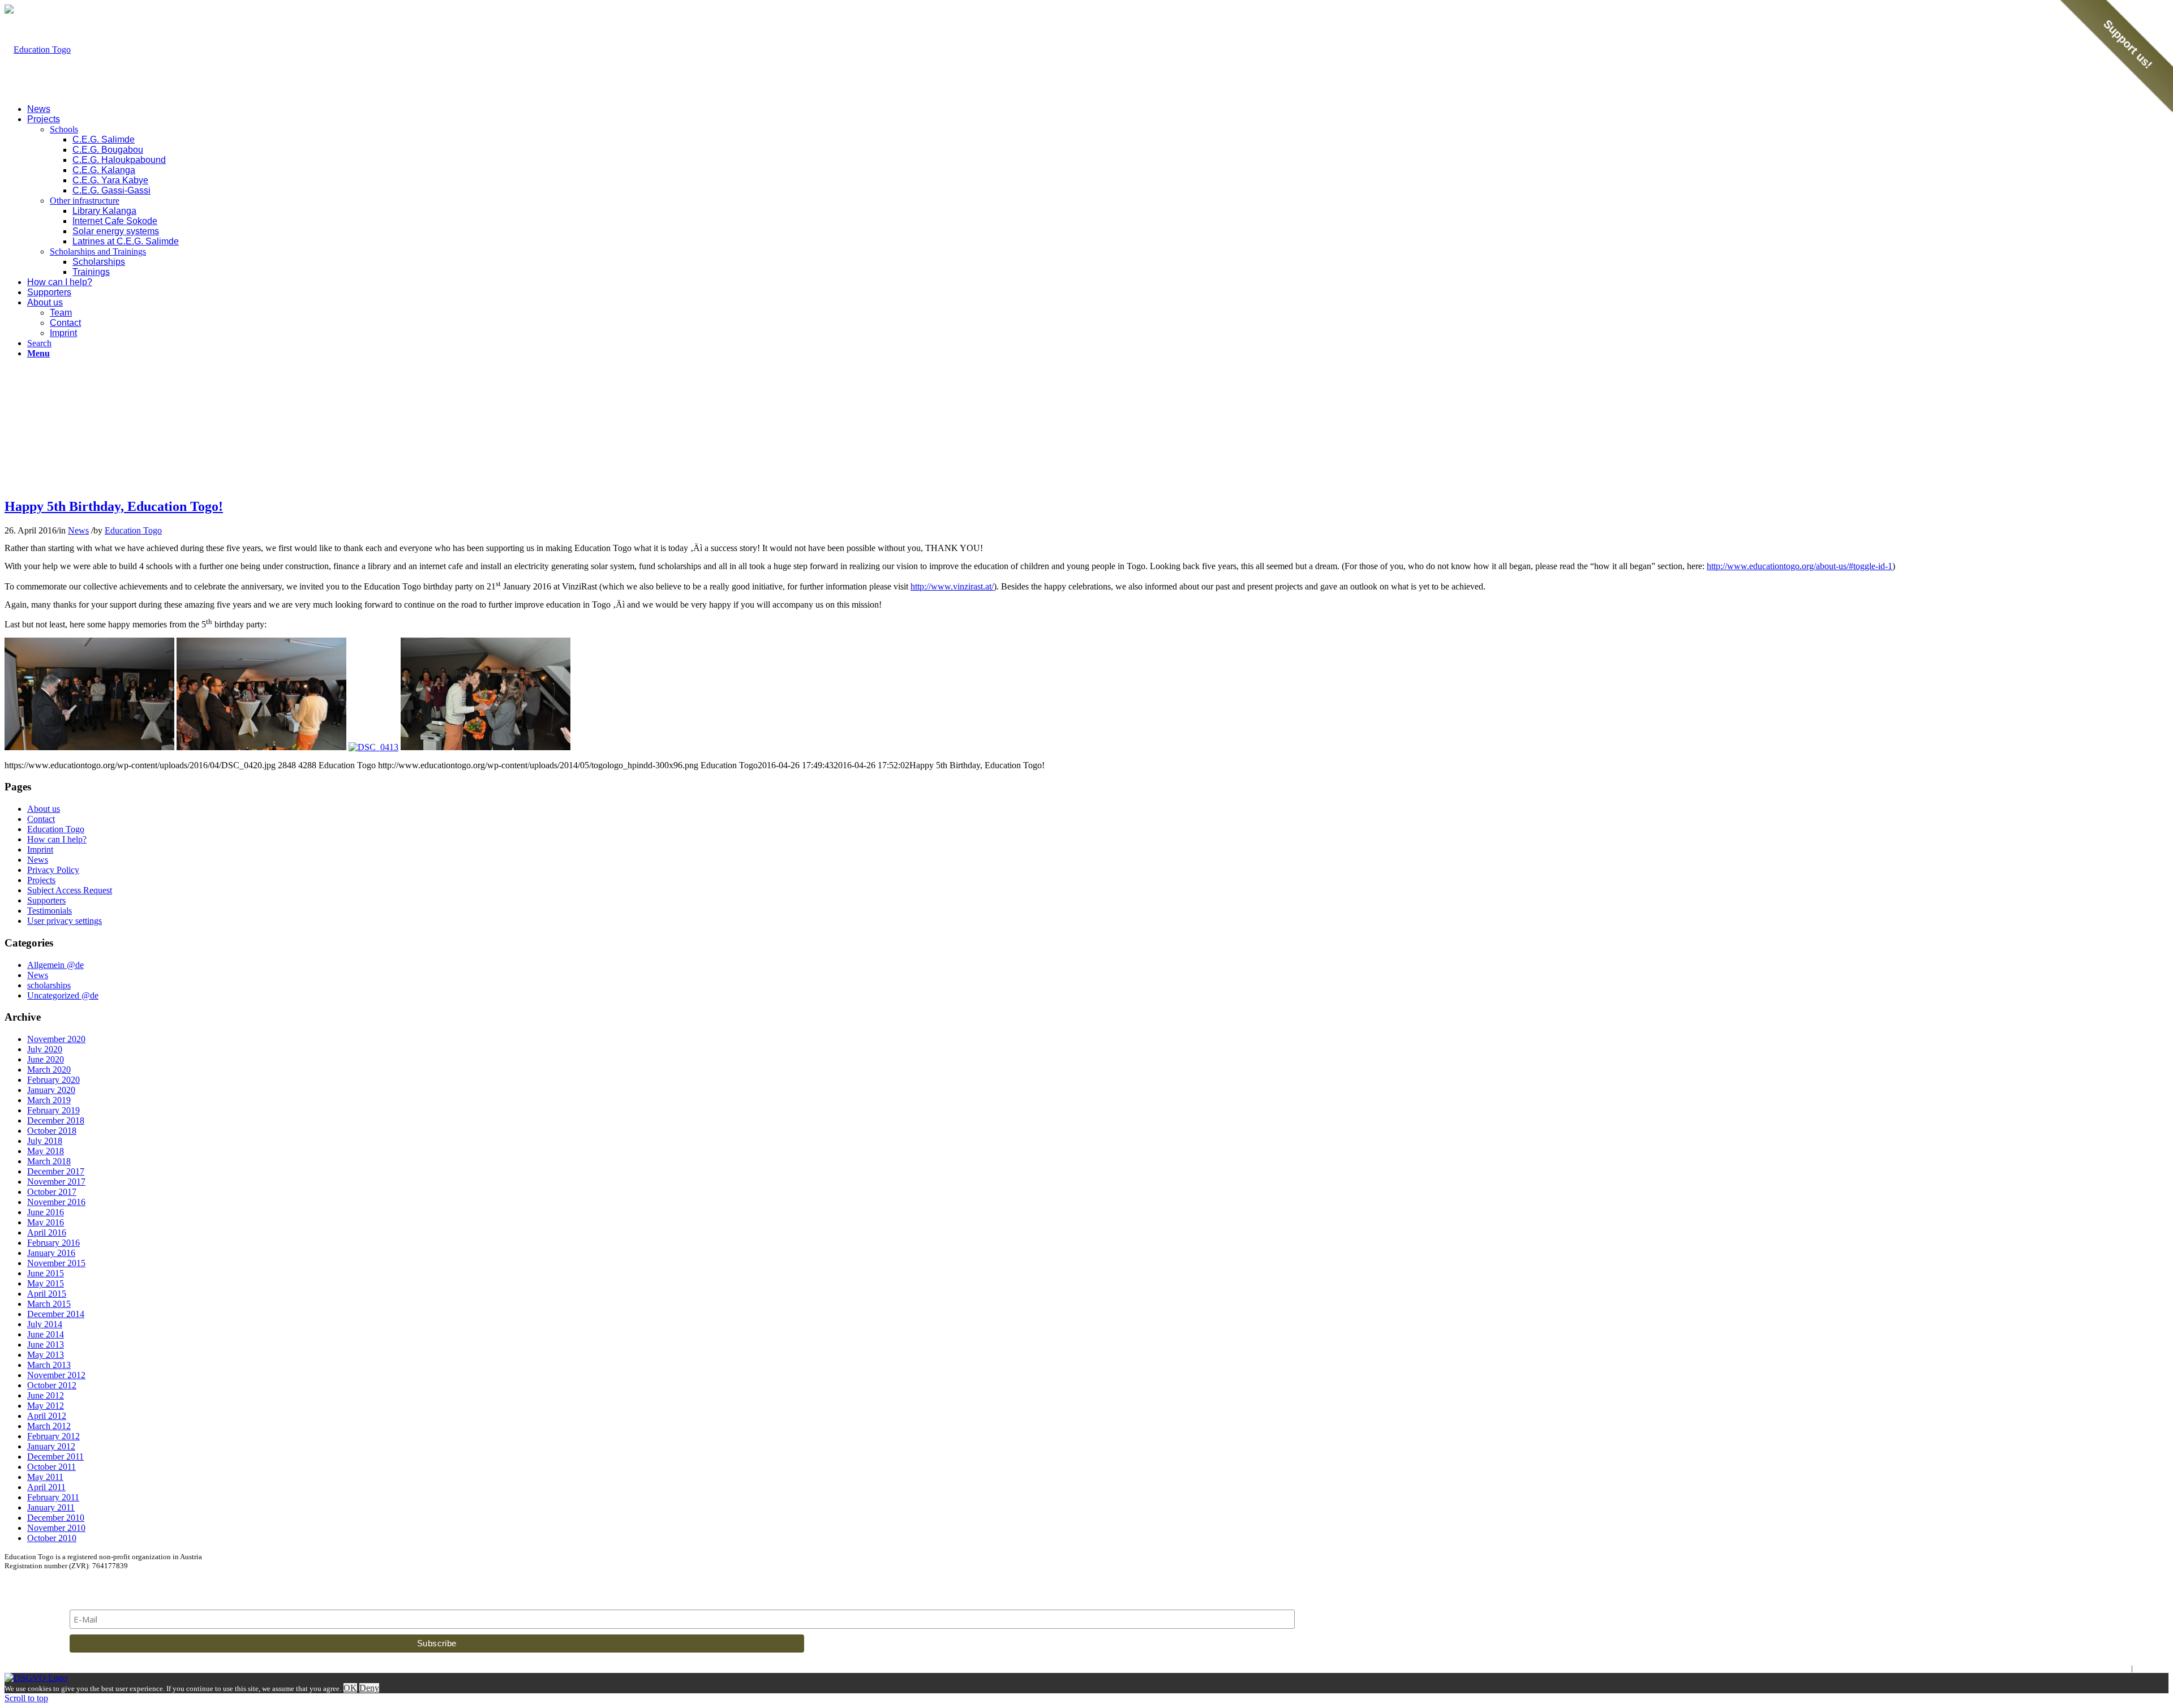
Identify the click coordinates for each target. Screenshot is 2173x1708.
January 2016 (51, 1253)
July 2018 (45, 1141)
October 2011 (51, 1467)
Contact (41, 819)
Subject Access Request (70, 890)
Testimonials (50, 911)
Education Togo (133, 530)
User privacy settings (65, 921)
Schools (64, 129)
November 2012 (56, 1375)
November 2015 (56, 1263)
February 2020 (53, 1080)
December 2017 (56, 1171)
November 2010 (56, 1528)
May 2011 (45, 1477)
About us (44, 809)
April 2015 (47, 1294)
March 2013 (49, 1365)
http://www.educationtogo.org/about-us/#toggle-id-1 (1800, 566)
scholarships (49, 985)
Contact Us (2151, 1668)
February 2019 (53, 1110)
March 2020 (49, 1070)
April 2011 (46, 1487)
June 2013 (46, 1345)
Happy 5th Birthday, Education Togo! (114, 506)
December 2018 (56, 1120)
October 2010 (52, 1538)
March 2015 (49, 1304)
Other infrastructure (85, 201)
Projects (41, 880)
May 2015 (46, 1283)
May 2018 (46, 1151)
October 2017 (52, 1192)
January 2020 (51, 1090)
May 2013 (46, 1355)
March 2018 (49, 1161)
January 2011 (51, 1507)
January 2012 (51, 1446)
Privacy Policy (53, 870)
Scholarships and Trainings (98, 251)
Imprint (40, 849)
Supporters (46, 900)
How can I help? (57, 839)
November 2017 (56, 1182)
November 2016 (56, 1202)
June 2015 (46, 1273)
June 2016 (46, 1212)
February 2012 (53, 1436)
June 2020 (46, 1059)
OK (350, 1688)
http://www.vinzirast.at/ (952, 586)
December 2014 (56, 1314)
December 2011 (55, 1457)
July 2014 (45, 1324)
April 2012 (47, 1416)
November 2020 (56, 1039)
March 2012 (49, 1426)
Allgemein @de (55, 965)
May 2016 (46, 1222)
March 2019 (49, 1100)
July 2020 (45, 1049)
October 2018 (52, 1131)
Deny (369, 1688)
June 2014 (46, 1334)
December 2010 (56, 1518)
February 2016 (53, 1243)
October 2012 (52, 1385)
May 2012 (46, 1406)
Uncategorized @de (63, 995)
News (78, 530)
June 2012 (46, 1395)
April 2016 (47, 1232)
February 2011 (53, 1497)
